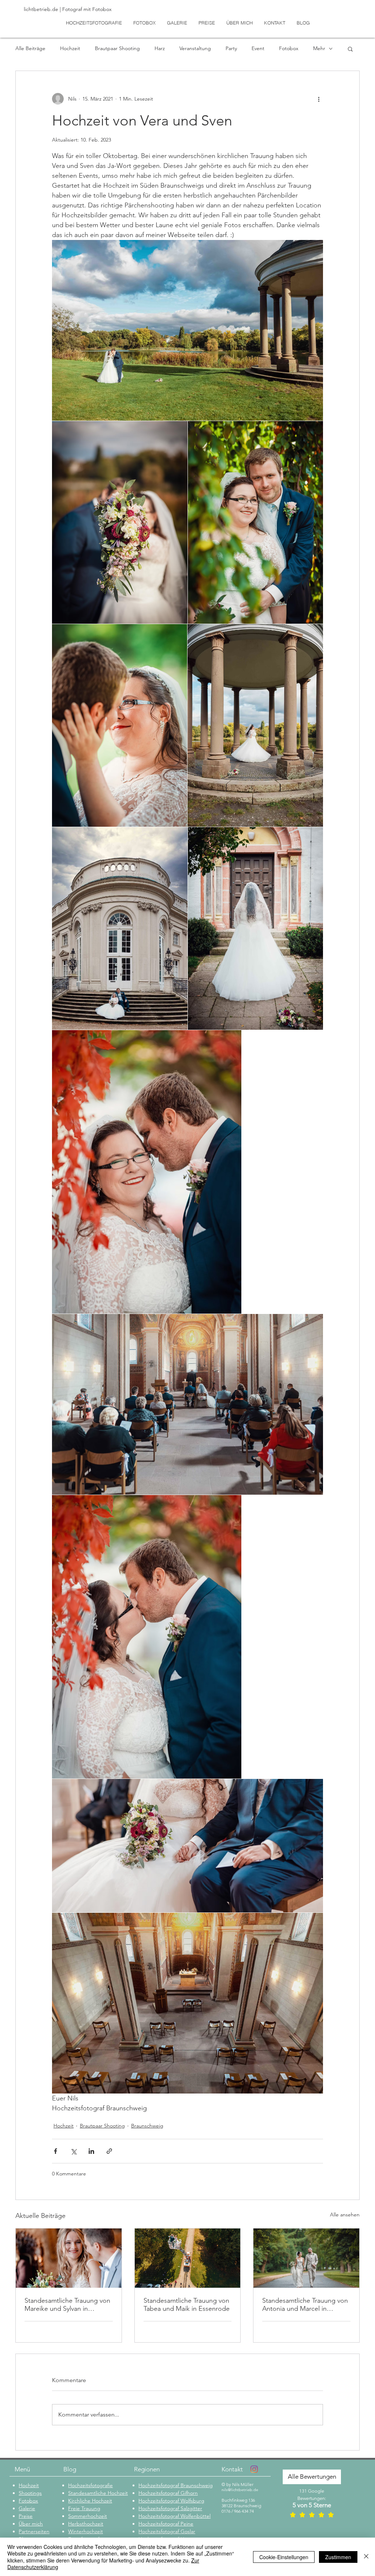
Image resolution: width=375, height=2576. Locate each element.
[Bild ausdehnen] (187, 330)
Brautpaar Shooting (117, 48)
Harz (160, 48)
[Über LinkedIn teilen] (91, 2151)
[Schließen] (366, 2557)
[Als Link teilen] (109, 2151)
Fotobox (289, 48)
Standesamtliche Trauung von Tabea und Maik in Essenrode (187, 2305)
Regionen (147, 2469)
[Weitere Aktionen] (319, 99)
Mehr (319, 48)
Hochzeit (70, 48)
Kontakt (232, 2469)
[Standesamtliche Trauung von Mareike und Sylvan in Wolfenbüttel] (69, 2258)
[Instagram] (254, 2469)
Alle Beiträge (30, 48)
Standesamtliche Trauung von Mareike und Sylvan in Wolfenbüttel (67, 2305)
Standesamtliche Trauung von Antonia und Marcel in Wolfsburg (305, 2305)
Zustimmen (338, 2557)
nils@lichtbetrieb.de (240, 2490)
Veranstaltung (195, 48)
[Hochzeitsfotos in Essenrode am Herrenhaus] (188, 2258)
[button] (350, 49)
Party (231, 48)
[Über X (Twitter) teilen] (73, 2151)
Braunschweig (147, 2126)
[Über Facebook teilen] (55, 2151)
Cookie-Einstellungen (284, 2557)
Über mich (31, 2524)
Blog (70, 2469)
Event (258, 48)
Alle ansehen (345, 2215)
